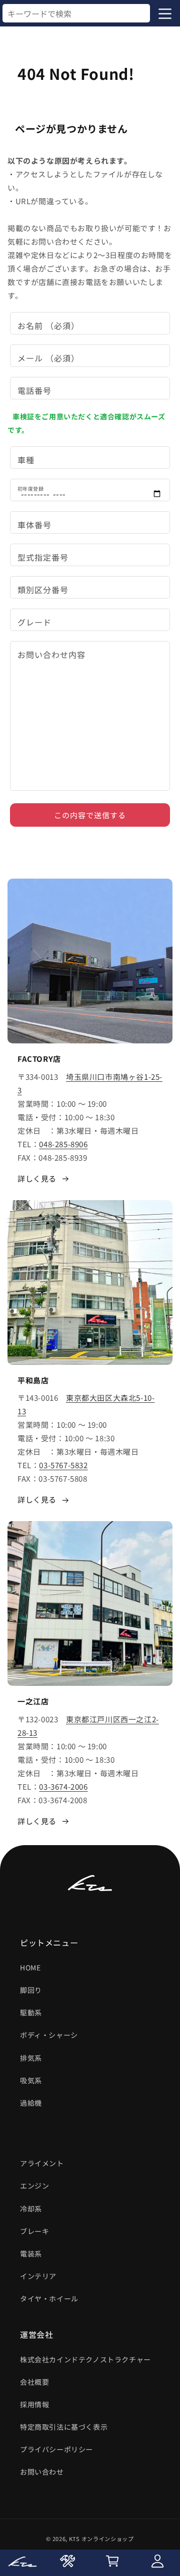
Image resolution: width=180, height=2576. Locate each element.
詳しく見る (37, 1178)
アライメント (42, 2163)
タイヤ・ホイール (49, 2298)
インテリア (38, 2276)
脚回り (31, 1990)
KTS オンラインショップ (101, 2539)
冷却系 (31, 2209)
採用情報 (34, 2404)
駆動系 (31, 2012)
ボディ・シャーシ (49, 2035)
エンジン (34, 2186)
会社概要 (34, 2382)
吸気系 (31, 2080)
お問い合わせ (42, 2472)
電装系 (31, 2254)
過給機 (31, 2103)
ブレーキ (34, 2231)
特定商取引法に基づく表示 (64, 2427)
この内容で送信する (90, 815)
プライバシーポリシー (56, 2449)
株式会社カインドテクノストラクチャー (85, 2359)
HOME (30, 1967)
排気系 (31, 2058)
